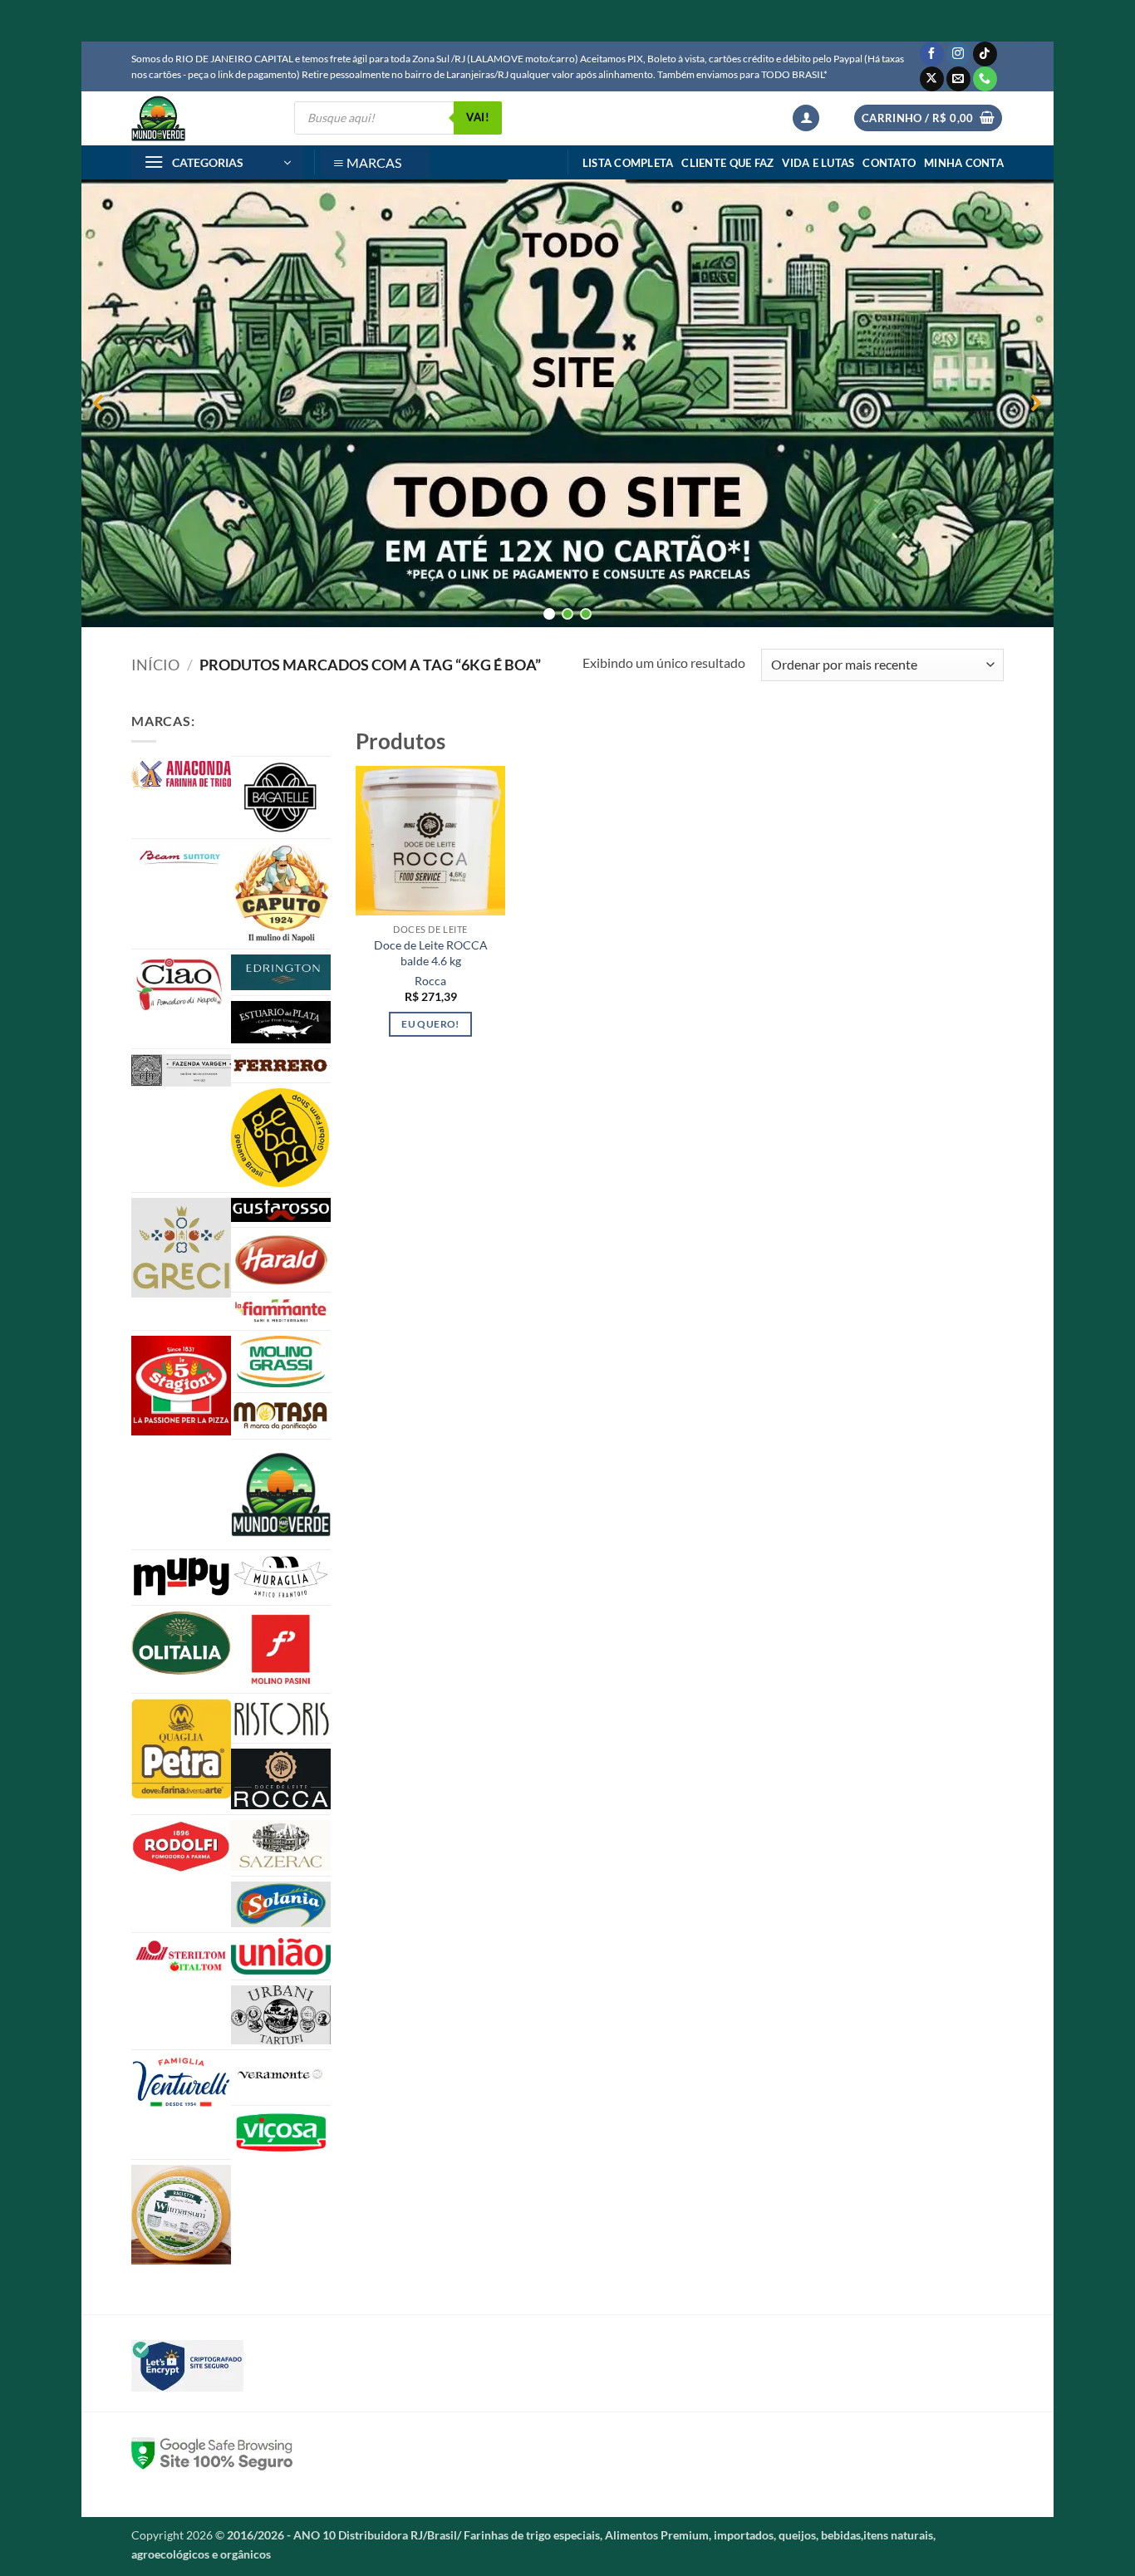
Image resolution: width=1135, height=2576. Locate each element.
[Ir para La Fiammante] (281, 1311)
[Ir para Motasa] (281, 1416)
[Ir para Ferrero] (281, 1066)
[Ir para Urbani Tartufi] (281, 2014)
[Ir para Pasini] (281, 1649)
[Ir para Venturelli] (181, 2082)
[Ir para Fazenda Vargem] (181, 1070)
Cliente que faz (727, 163)
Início (155, 665)
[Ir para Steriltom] (181, 1957)
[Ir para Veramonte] (281, 2078)
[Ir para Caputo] (281, 894)
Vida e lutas (818, 163)
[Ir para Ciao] (181, 984)
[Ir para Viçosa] (281, 2132)
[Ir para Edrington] (281, 972)
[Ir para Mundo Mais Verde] (281, 1494)
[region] (567, 403)
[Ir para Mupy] (181, 1577)
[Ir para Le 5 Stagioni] (181, 1386)
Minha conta (964, 163)
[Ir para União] (281, 1956)
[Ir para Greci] (181, 1248)
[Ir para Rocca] (281, 1779)
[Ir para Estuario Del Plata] (281, 1022)
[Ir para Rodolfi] (181, 1847)
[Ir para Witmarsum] (181, 2215)
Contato (889, 163)
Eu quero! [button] (430, 1024)
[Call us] (985, 79)
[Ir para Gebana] (281, 1137)
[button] (806, 118)
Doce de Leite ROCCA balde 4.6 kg (431, 953)
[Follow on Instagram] (958, 54)
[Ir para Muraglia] (281, 1577)
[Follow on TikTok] (985, 54)
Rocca (430, 981)
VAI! (478, 117)
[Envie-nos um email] (958, 79)
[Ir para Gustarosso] (281, 1210)
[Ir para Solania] (281, 1904)
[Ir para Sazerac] (281, 1846)
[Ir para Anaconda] (181, 775)
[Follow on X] (932, 79)
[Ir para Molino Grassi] (281, 1362)
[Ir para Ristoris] (281, 1718)
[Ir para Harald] (281, 1260)
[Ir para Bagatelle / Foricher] (281, 797)
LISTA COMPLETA (628, 163)
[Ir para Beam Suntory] (181, 857)
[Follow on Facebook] (932, 54)
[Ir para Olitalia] (181, 1643)
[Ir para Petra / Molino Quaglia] (181, 1749)
